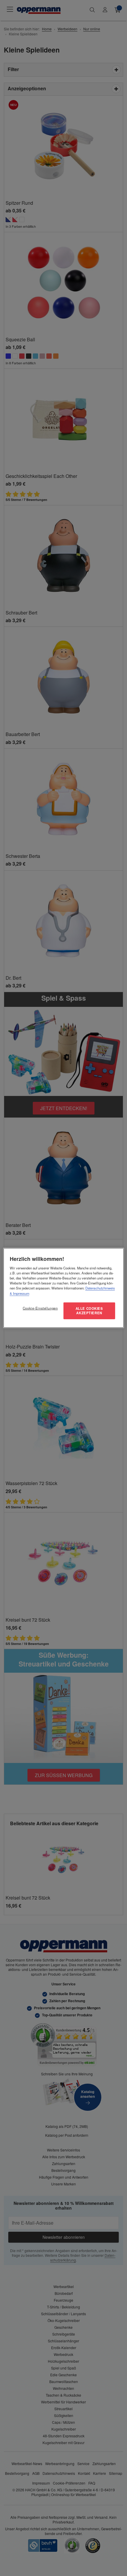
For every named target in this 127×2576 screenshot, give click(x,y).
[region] (64, 1288)
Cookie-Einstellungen (40, 1308)
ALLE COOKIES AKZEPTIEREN (89, 1310)
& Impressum (19, 1293)
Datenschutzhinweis (100, 1288)
